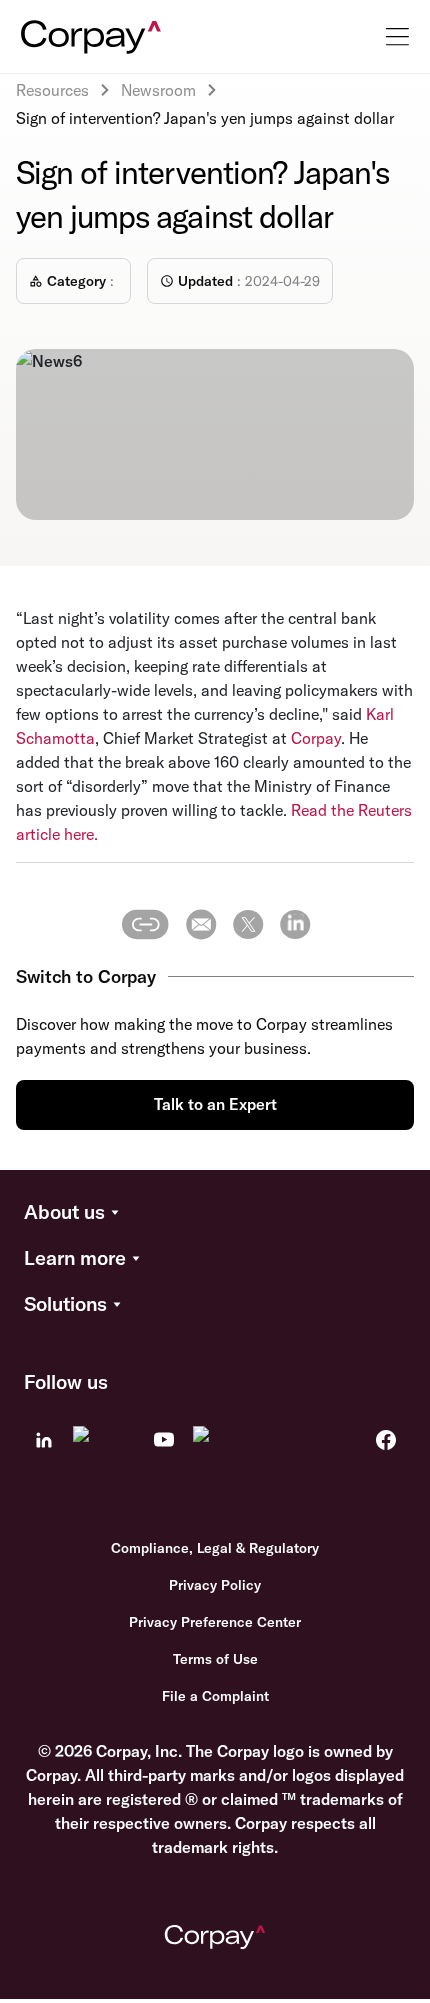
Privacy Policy (215, 1585)
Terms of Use (215, 1659)
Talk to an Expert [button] (215, 1104)
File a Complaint (215, 1696)
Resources (52, 90)
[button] (215, 1213)
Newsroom (158, 90)
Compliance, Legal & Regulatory (215, 1548)
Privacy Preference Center (215, 1622)
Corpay (316, 738)
